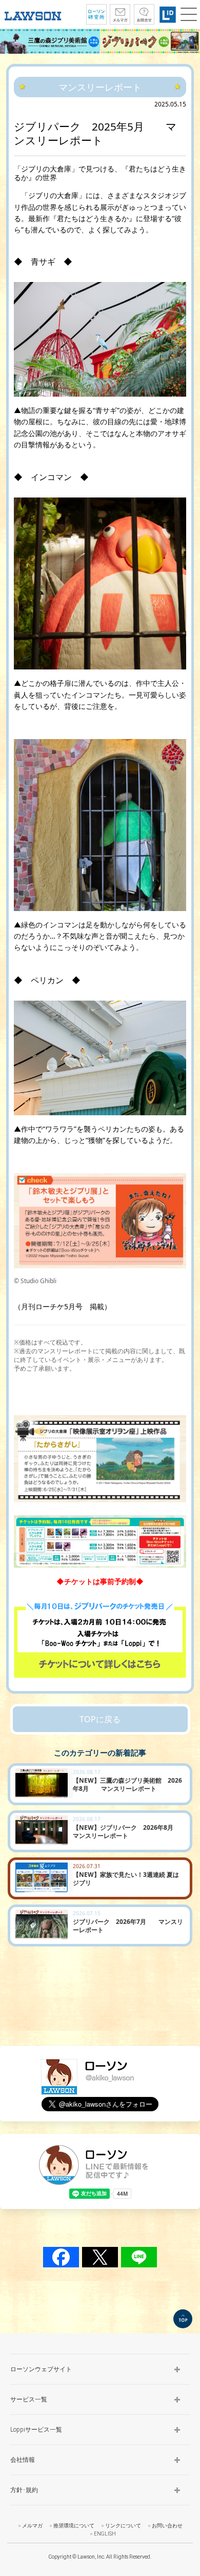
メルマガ (32, 2526)
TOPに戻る (100, 1719)
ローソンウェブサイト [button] (41, 2369)
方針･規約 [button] (24, 2490)
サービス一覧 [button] (29, 2399)
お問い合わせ (167, 2526)
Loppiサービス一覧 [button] (36, 2430)
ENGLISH (105, 2534)
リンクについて (123, 2526)
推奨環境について (74, 2526)
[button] (189, 14)
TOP (183, 2319)
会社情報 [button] (23, 2460)
